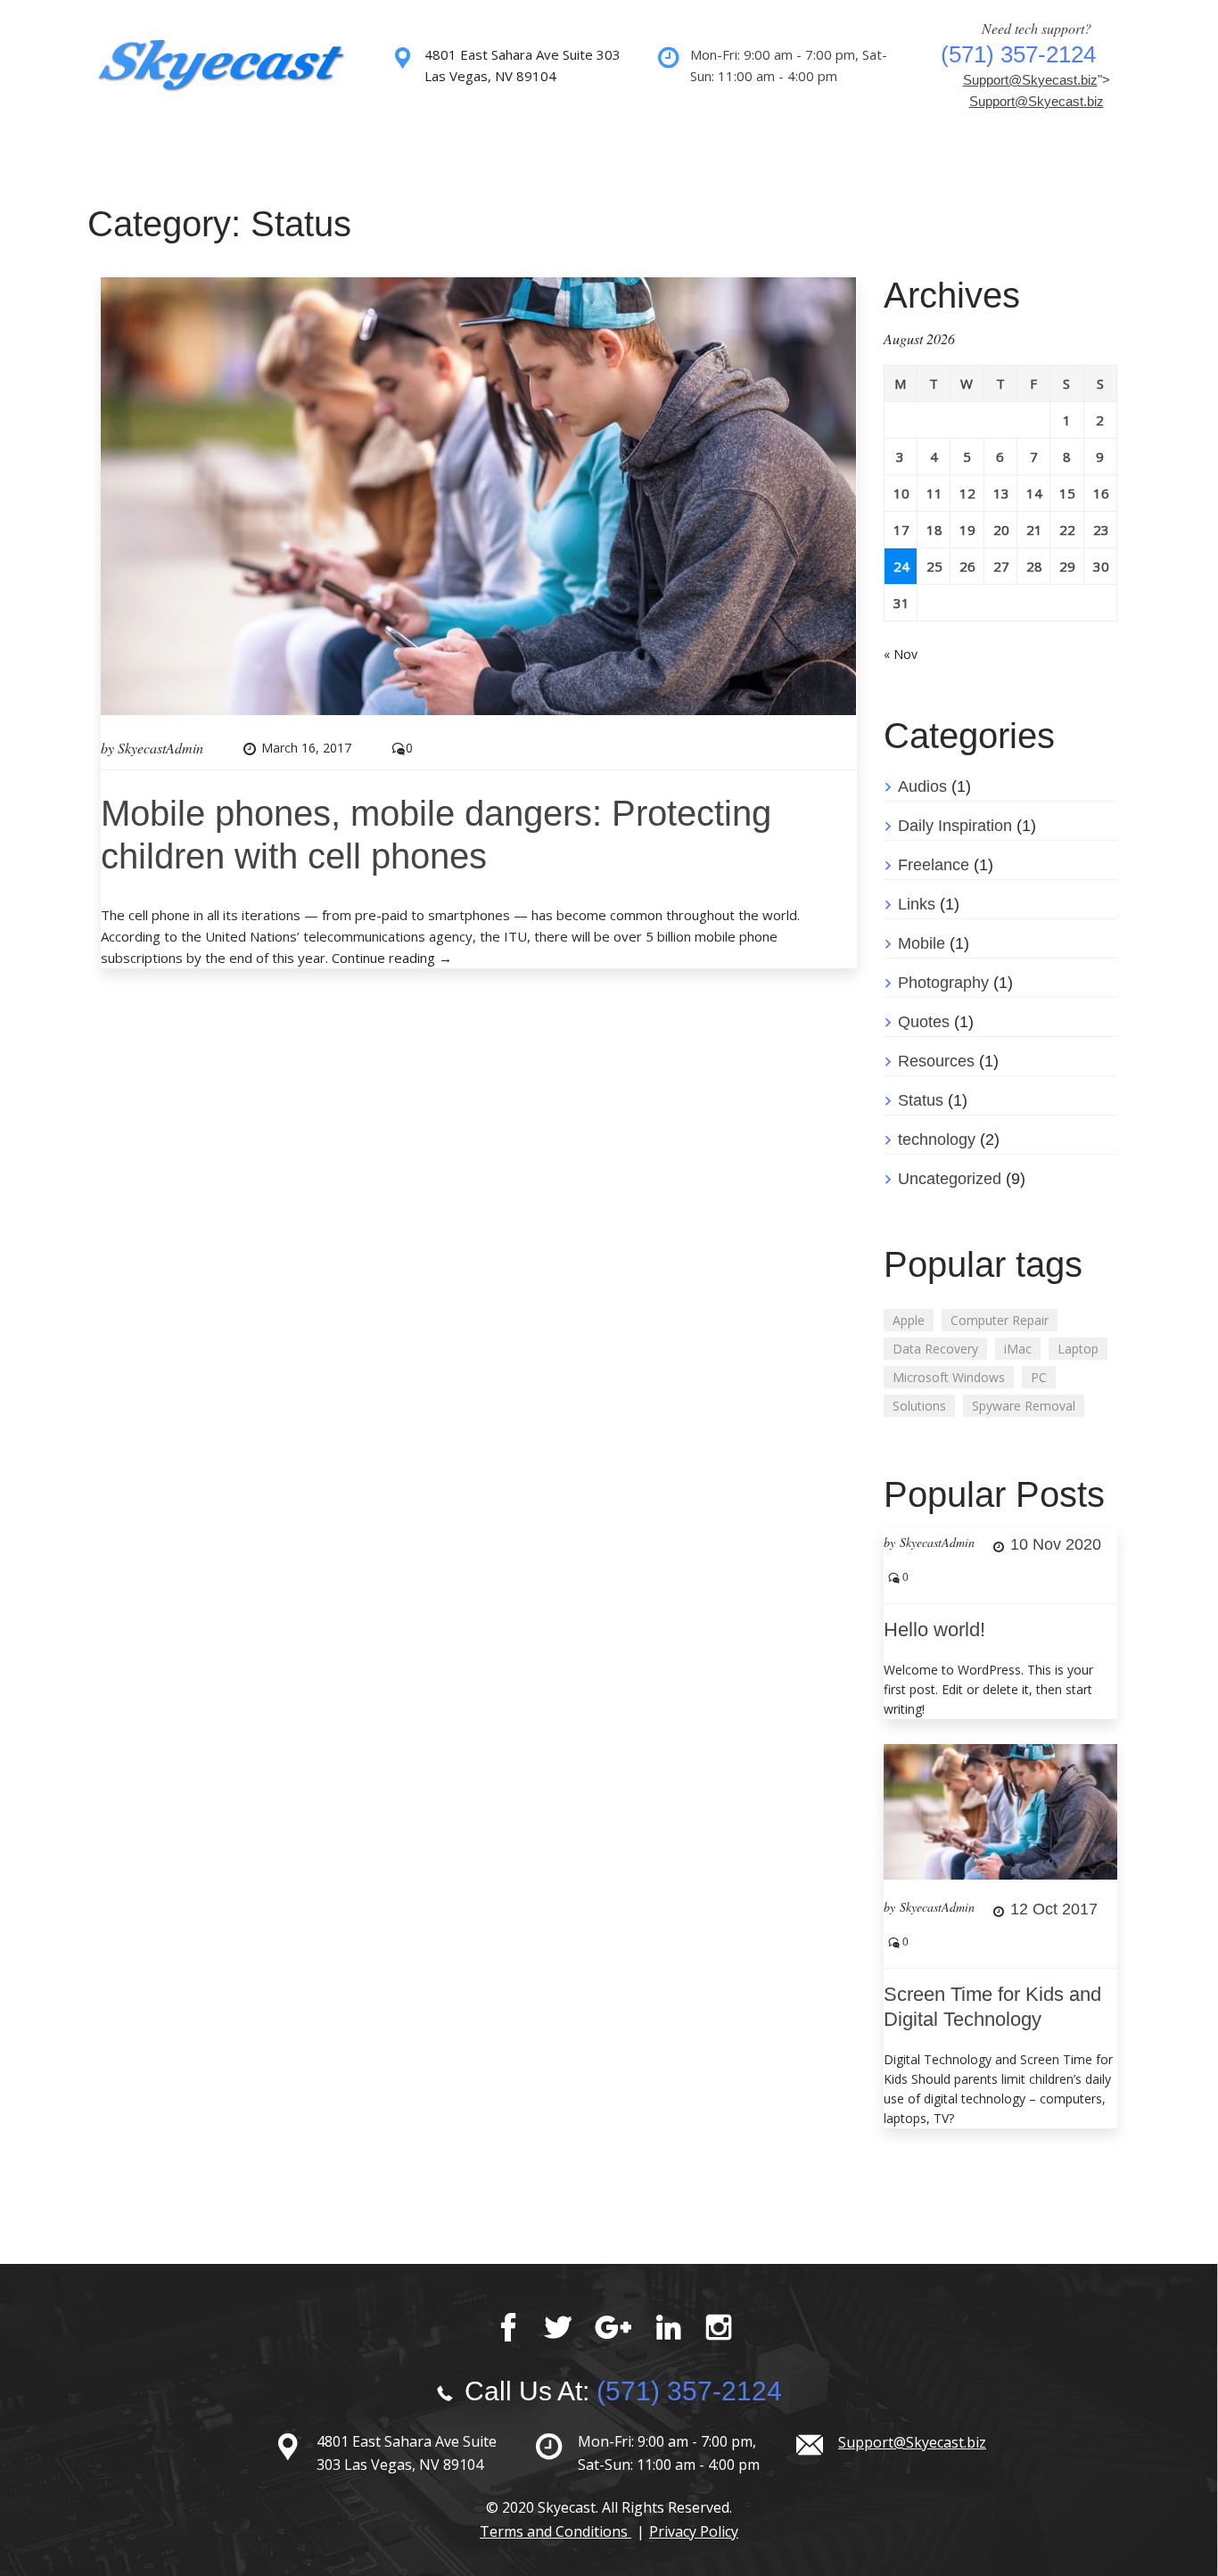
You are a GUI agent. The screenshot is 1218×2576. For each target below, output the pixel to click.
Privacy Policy (694, 2531)
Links (917, 904)
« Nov (901, 654)
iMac (1018, 1349)
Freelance (934, 865)
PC (1039, 1377)
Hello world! (934, 1630)
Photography (943, 983)
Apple (909, 1320)
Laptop (1078, 1349)
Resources (936, 1061)
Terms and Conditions (556, 2531)
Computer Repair (1000, 1320)
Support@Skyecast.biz (1030, 80)
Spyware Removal (1024, 1406)
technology (937, 1140)
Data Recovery (935, 1349)
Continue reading (392, 958)
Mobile (922, 943)
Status (921, 1100)
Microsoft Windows (949, 1377)
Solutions (919, 1406)
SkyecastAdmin (160, 748)
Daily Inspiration (955, 826)
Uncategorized (950, 1179)
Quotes (924, 1022)
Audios (922, 786)
